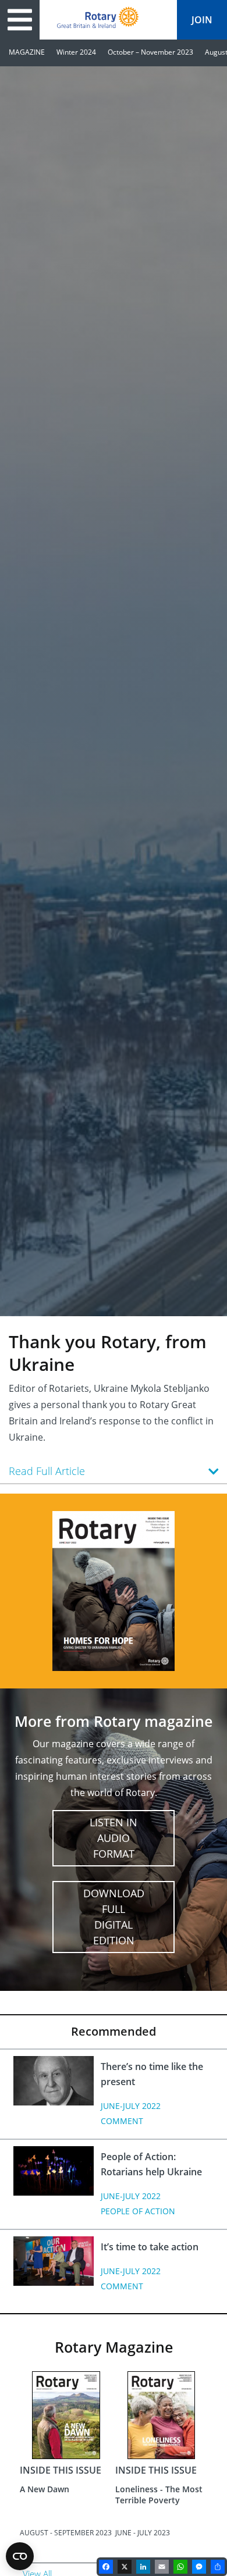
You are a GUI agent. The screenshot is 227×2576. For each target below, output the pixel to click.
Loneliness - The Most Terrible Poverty (159, 2494)
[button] (114, 1471)
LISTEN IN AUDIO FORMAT (114, 1838)
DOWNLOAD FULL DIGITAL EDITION (114, 1917)
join (202, 20)
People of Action (138, 2211)
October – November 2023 (150, 52)
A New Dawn (45, 2489)
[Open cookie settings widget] (20, 2556)
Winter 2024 (76, 52)
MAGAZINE (27, 52)
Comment (122, 2121)
